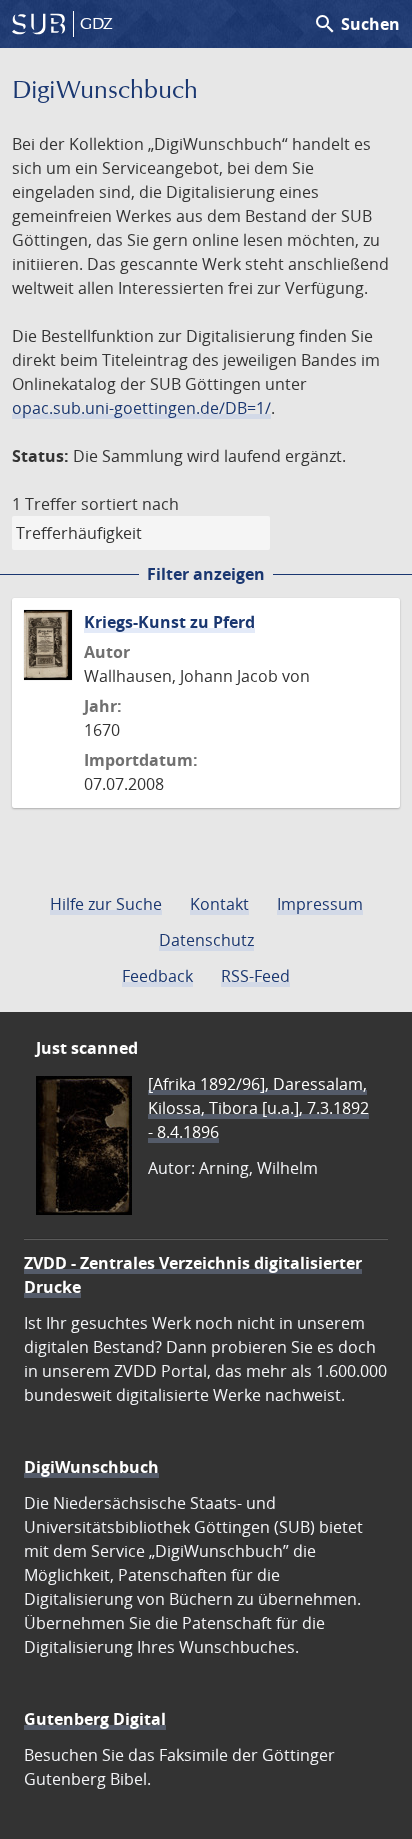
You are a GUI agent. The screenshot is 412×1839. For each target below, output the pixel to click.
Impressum (320, 904)
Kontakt (219, 904)
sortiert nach (130, 504)
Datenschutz (206, 940)
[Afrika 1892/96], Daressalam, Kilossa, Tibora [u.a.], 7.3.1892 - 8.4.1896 (258, 1108)
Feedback (157, 976)
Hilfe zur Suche (106, 904)
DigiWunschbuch (91, 1467)
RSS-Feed (255, 976)
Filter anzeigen (206, 574)
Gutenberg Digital (95, 1719)
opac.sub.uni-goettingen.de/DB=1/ (141, 408)
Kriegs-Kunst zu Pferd (169, 622)
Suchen (356, 24)
